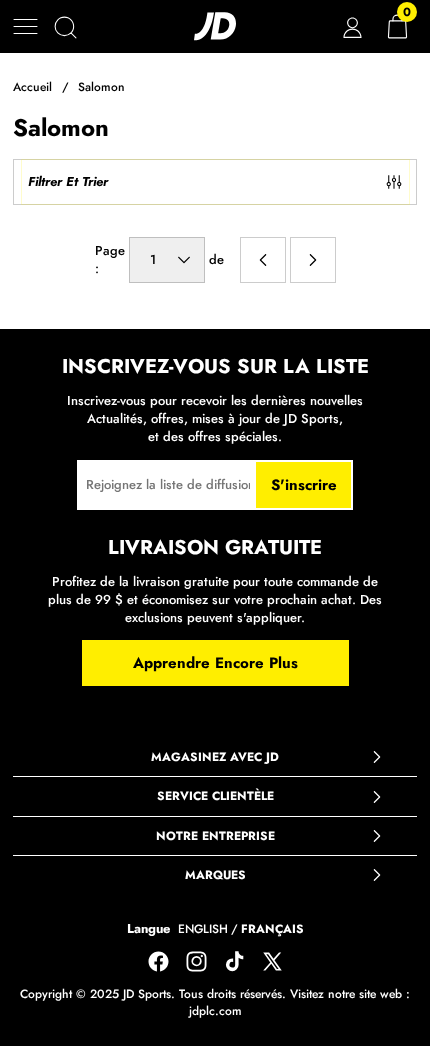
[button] (25, 26)
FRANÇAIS (272, 929)
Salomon (101, 87)
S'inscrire (304, 485)
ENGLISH (203, 929)
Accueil (32, 87)
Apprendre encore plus (215, 663)
